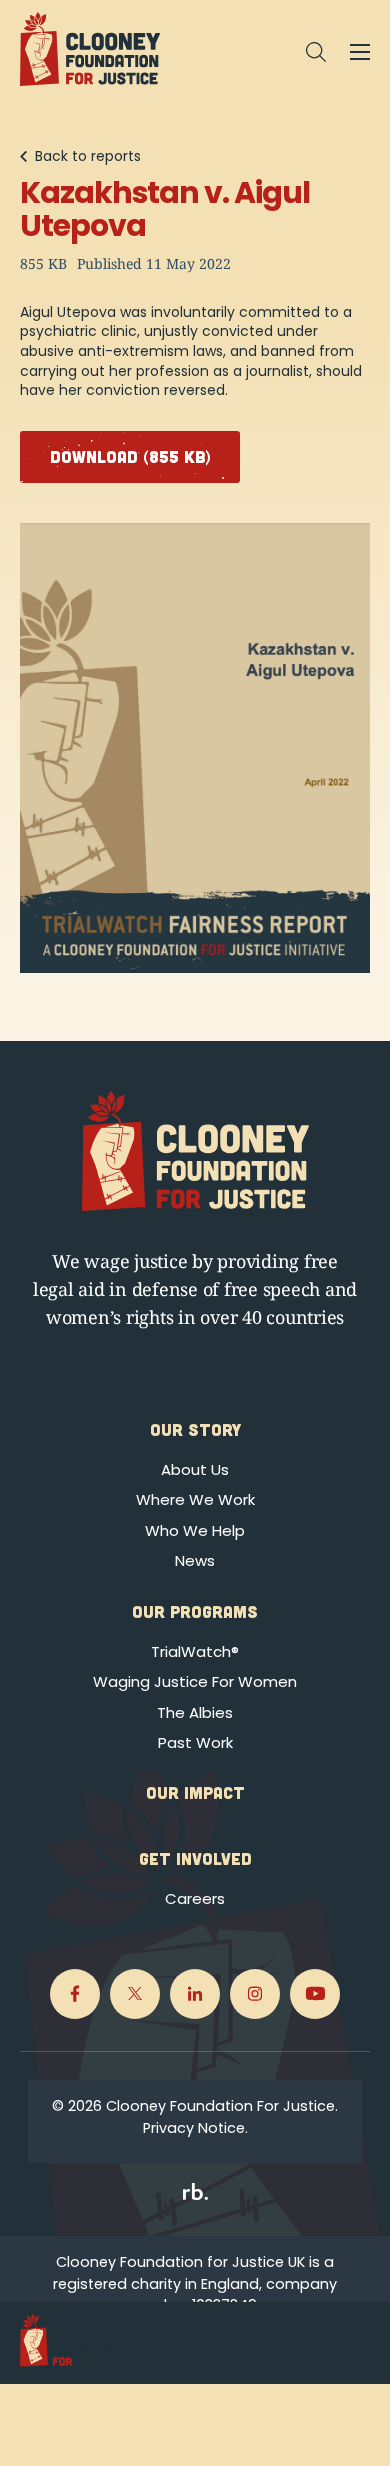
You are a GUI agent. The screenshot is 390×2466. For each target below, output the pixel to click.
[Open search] (316, 52)
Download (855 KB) (130, 456)
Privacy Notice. (195, 2128)
